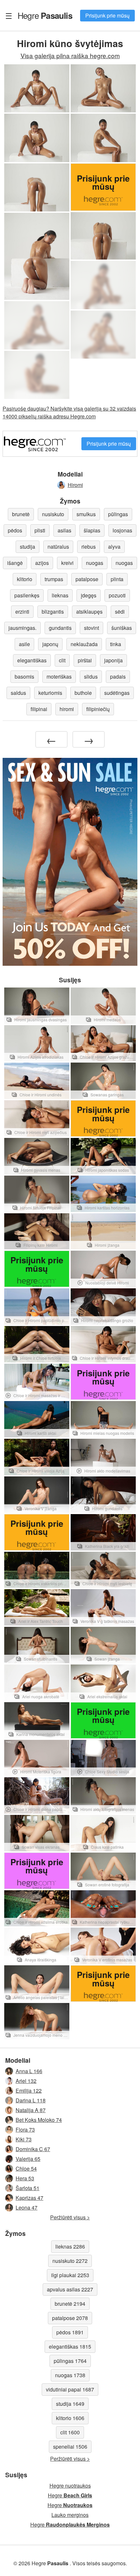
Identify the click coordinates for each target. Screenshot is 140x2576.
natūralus (58, 547)
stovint (91, 628)
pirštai (85, 660)
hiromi (67, 709)
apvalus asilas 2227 (70, 2289)
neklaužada (84, 644)
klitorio (25, 579)
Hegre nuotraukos (70, 2486)
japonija (113, 660)
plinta (117, 579)
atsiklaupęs (89, 612)
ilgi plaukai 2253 (70, 2275)
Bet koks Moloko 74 (39, 2120)
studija (28, 547)
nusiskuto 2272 (70, 2261)
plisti (40, 530)
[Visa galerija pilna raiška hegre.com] (103, 285)
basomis (24, 676)
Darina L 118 (31, 2100)
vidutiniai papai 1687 (70, 2389)
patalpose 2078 (70, 2318)
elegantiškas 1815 (70, 2346)
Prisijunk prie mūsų (107, 15)
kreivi (67, 563)
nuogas (95, 563)
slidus (91, 676)
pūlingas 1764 (70, 2361)
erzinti (22, 612)
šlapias (92, 530)
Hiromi (75, 485)
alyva (114, 547)
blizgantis (53, 612)
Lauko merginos (70, 2515)
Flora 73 (25, 2130)
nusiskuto (53, 514)
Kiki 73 (24, 2139)
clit (62, 660)
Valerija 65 (28, 2159)
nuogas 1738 (70, 2375)
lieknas (60, 595)
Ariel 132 (26, 2081)
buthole (83, 693)
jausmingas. (22, 628)
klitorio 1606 (70, 2418)
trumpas (54, 579)
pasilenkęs (27, 595)
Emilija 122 (29, 2091)
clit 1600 (70, 2432)
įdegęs (89, 595)
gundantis (60, 628)
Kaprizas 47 (29, 2198)
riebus (89, 547)
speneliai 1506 (70, 2447)
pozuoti (117, 595)
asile (24, 644)
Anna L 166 (29, 2071)
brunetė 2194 (70, 2304)
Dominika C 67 (33, 2149)
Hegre (45, 15)
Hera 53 (25, 2178)
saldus (18, 693)
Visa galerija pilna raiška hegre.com (70, 55)
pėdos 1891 (70, 2332)
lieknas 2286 (70, 2246)
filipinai (39, 709)
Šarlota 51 (28, 2188)
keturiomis (50, 693)
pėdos (15, 530)
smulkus (86, 514)
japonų (50, 644)
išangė (15, 563)
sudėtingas (117, 693)
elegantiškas (32, 660)
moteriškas (59, 676)
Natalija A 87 (31, 2110)
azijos (42, 563)
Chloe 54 (26, 2168)
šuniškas (122, 628)
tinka (116, 644)
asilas (64, 530)
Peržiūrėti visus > (70, 2217)
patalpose (87, 579)
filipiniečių (98, 709)
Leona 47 (27, 2207)
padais (118, 676)
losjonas (122, 530)
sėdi (120, 612)
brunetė (21, 514)
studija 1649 (70, 2404)
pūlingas (118, 514)
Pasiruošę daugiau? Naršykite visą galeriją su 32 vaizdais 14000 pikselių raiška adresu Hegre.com (69, 412)
